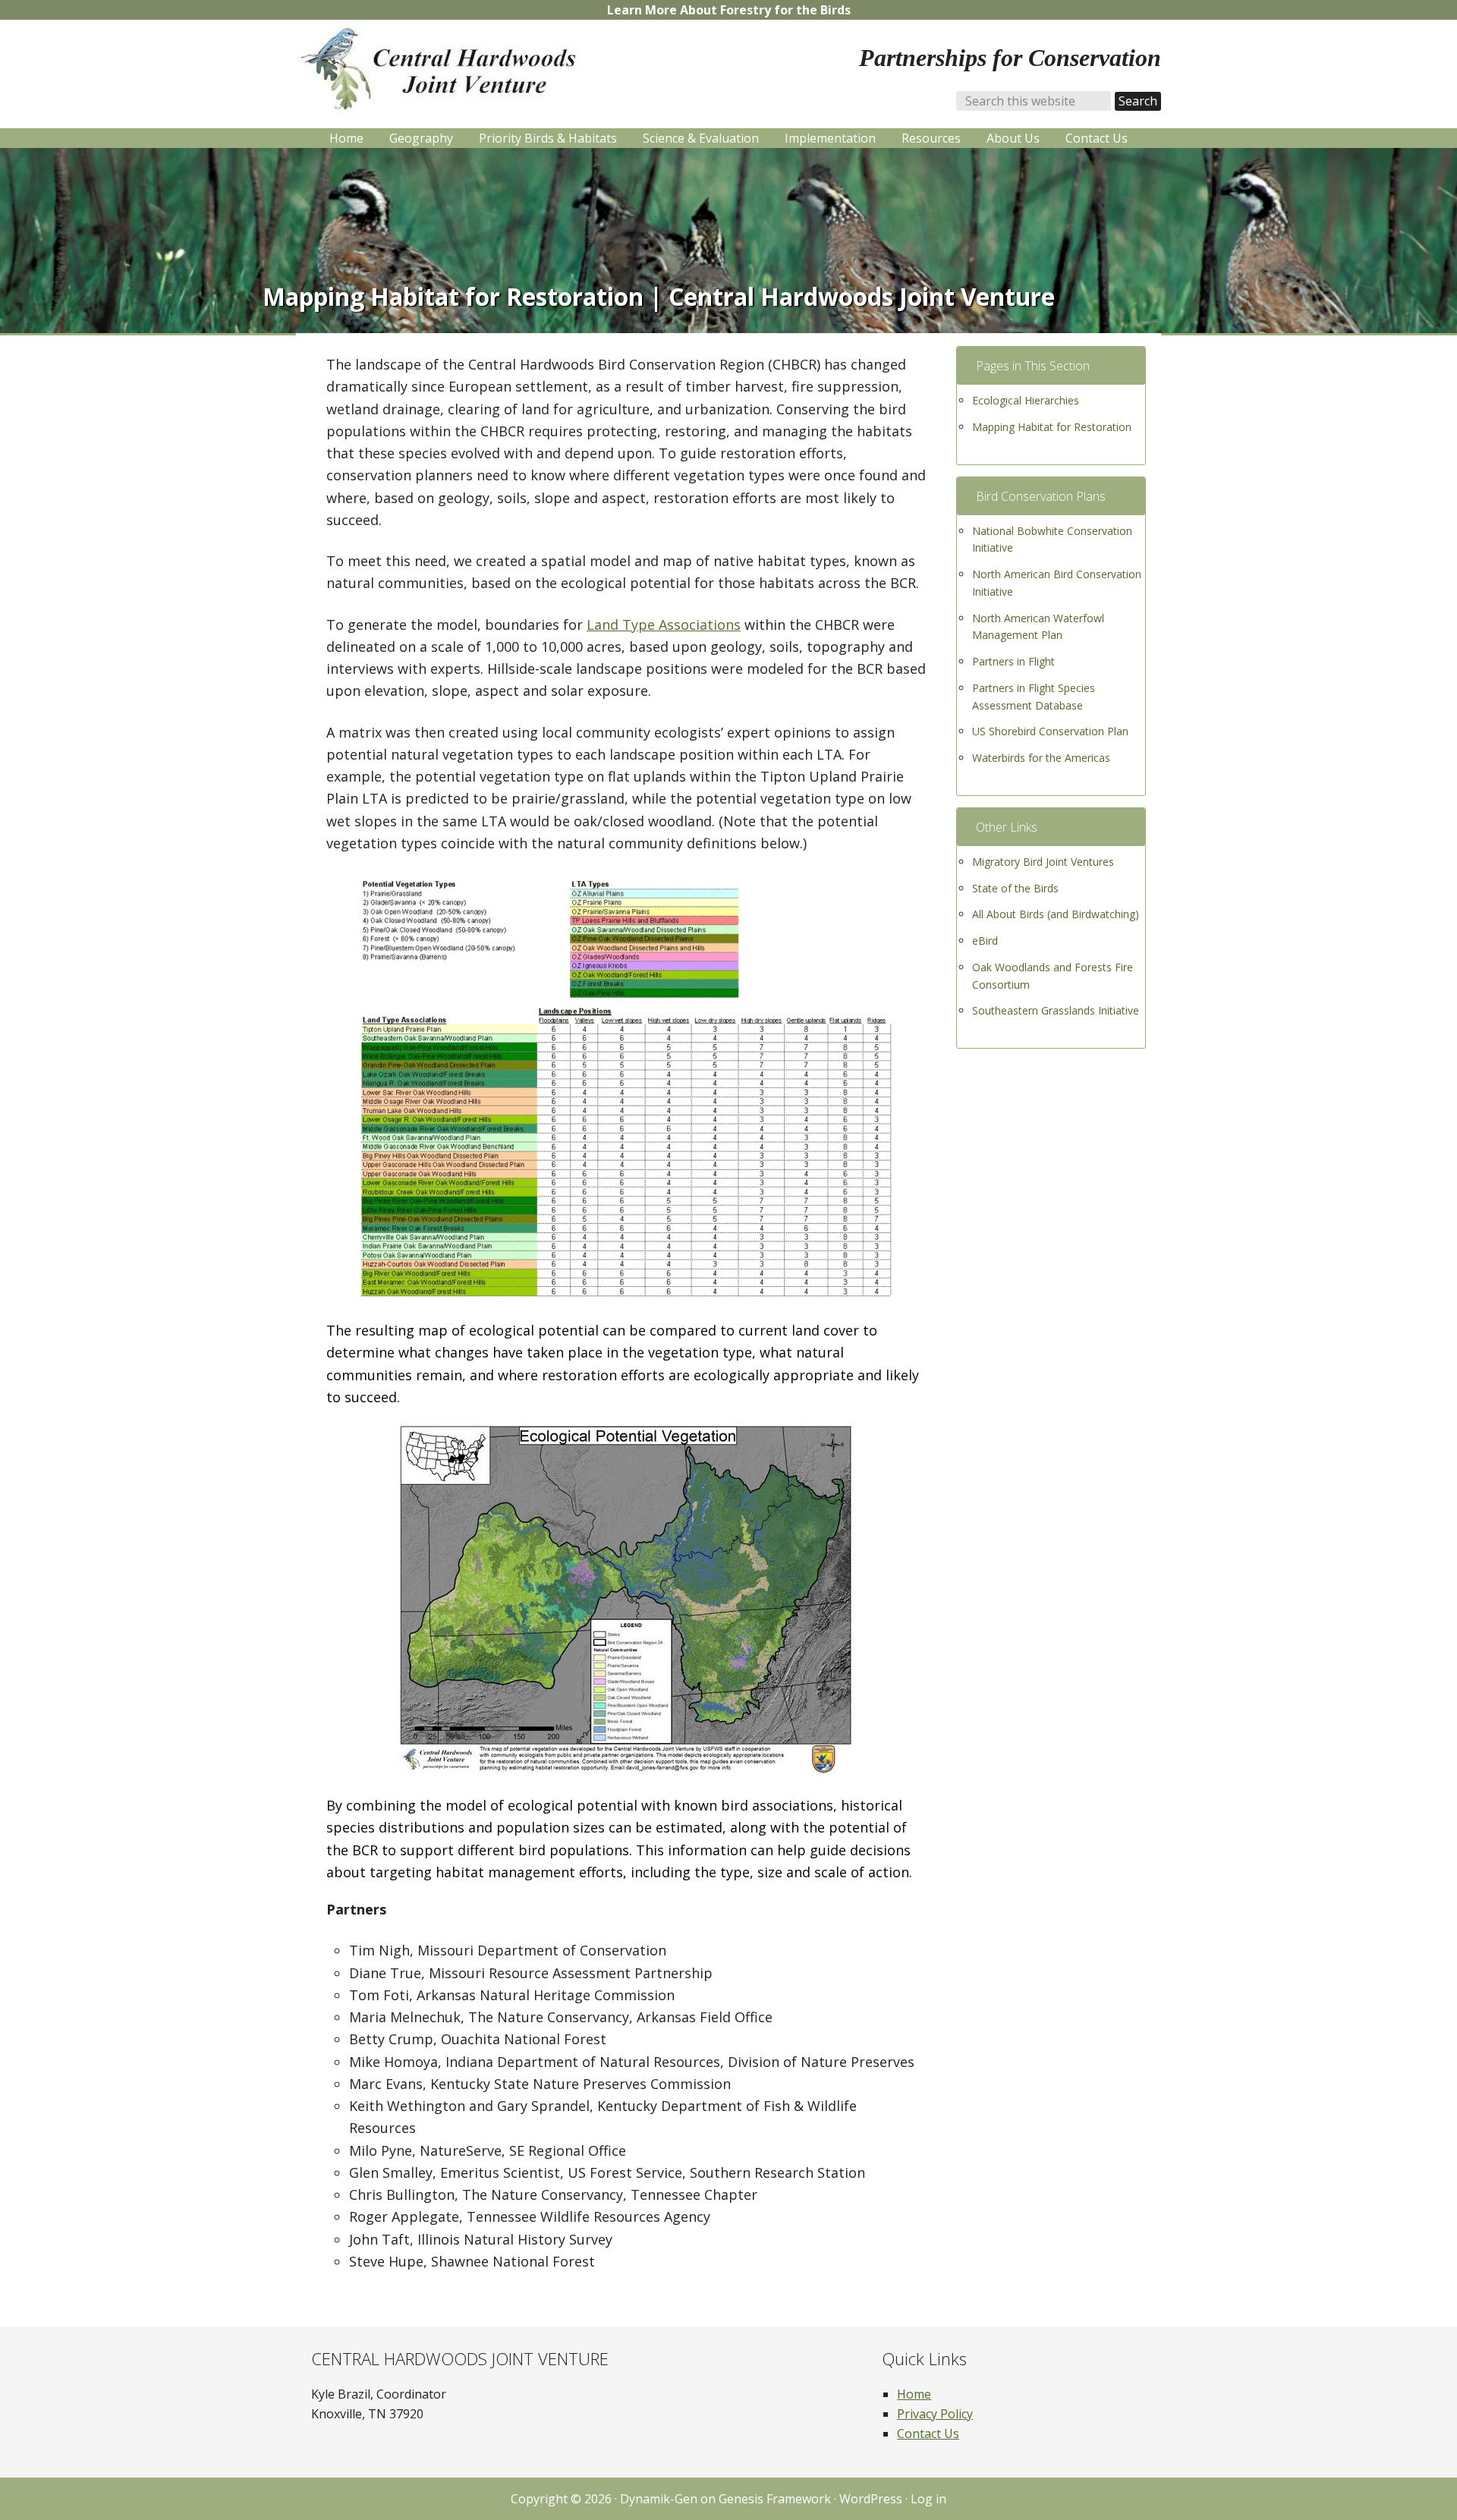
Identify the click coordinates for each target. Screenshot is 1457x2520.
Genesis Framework (775, 2499)
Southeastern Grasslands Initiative (1056, 1010)
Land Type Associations (664, 624)
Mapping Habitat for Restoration (1052, 427)
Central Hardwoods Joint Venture (448, 69)
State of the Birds (1015, 888)
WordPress (871, 2499)
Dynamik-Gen (659, 2499)
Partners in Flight (1013, 661)
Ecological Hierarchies (1026, 400)
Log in (928, 2499)
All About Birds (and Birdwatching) (1056, 914)
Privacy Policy (935, 2414)
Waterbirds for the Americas (1041, 758)
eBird (985, 941)
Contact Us (928, 2433)
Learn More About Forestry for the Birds (729, 10)
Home (914, 2394)
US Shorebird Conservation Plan (1050, 731)
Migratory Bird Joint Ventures (1043, 862)
